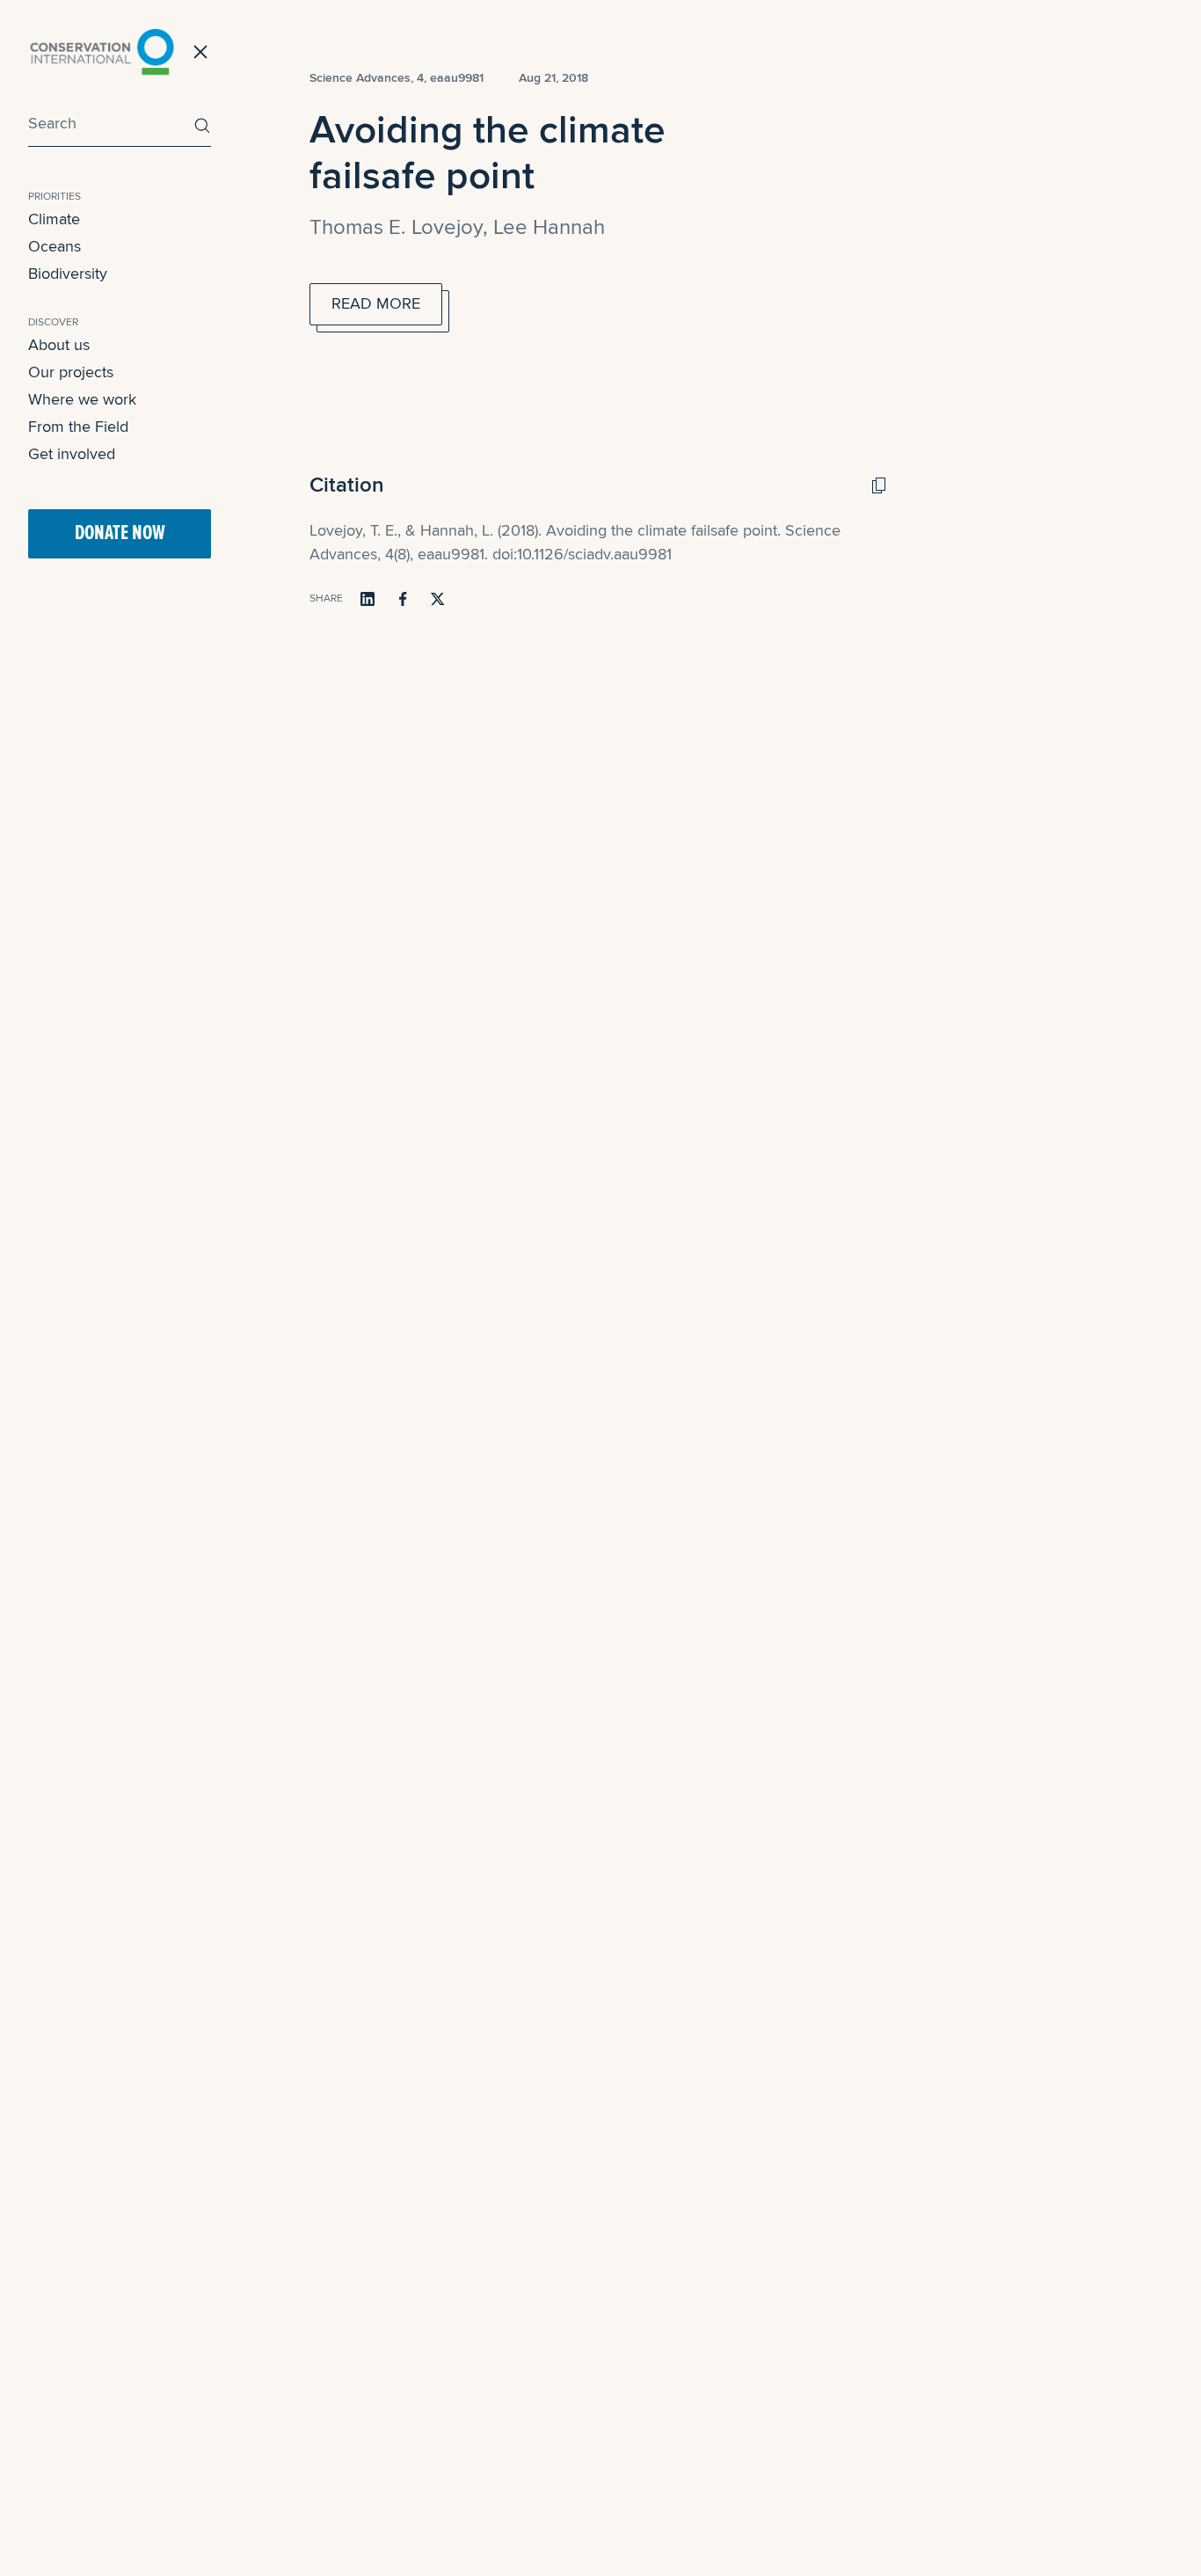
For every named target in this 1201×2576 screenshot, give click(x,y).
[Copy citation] (878, 485)
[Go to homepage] (102, 52)
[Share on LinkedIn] (368, 599)
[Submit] (198, 125)
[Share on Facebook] (403, 599)
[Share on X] (438, 599)
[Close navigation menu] (200, 52)
